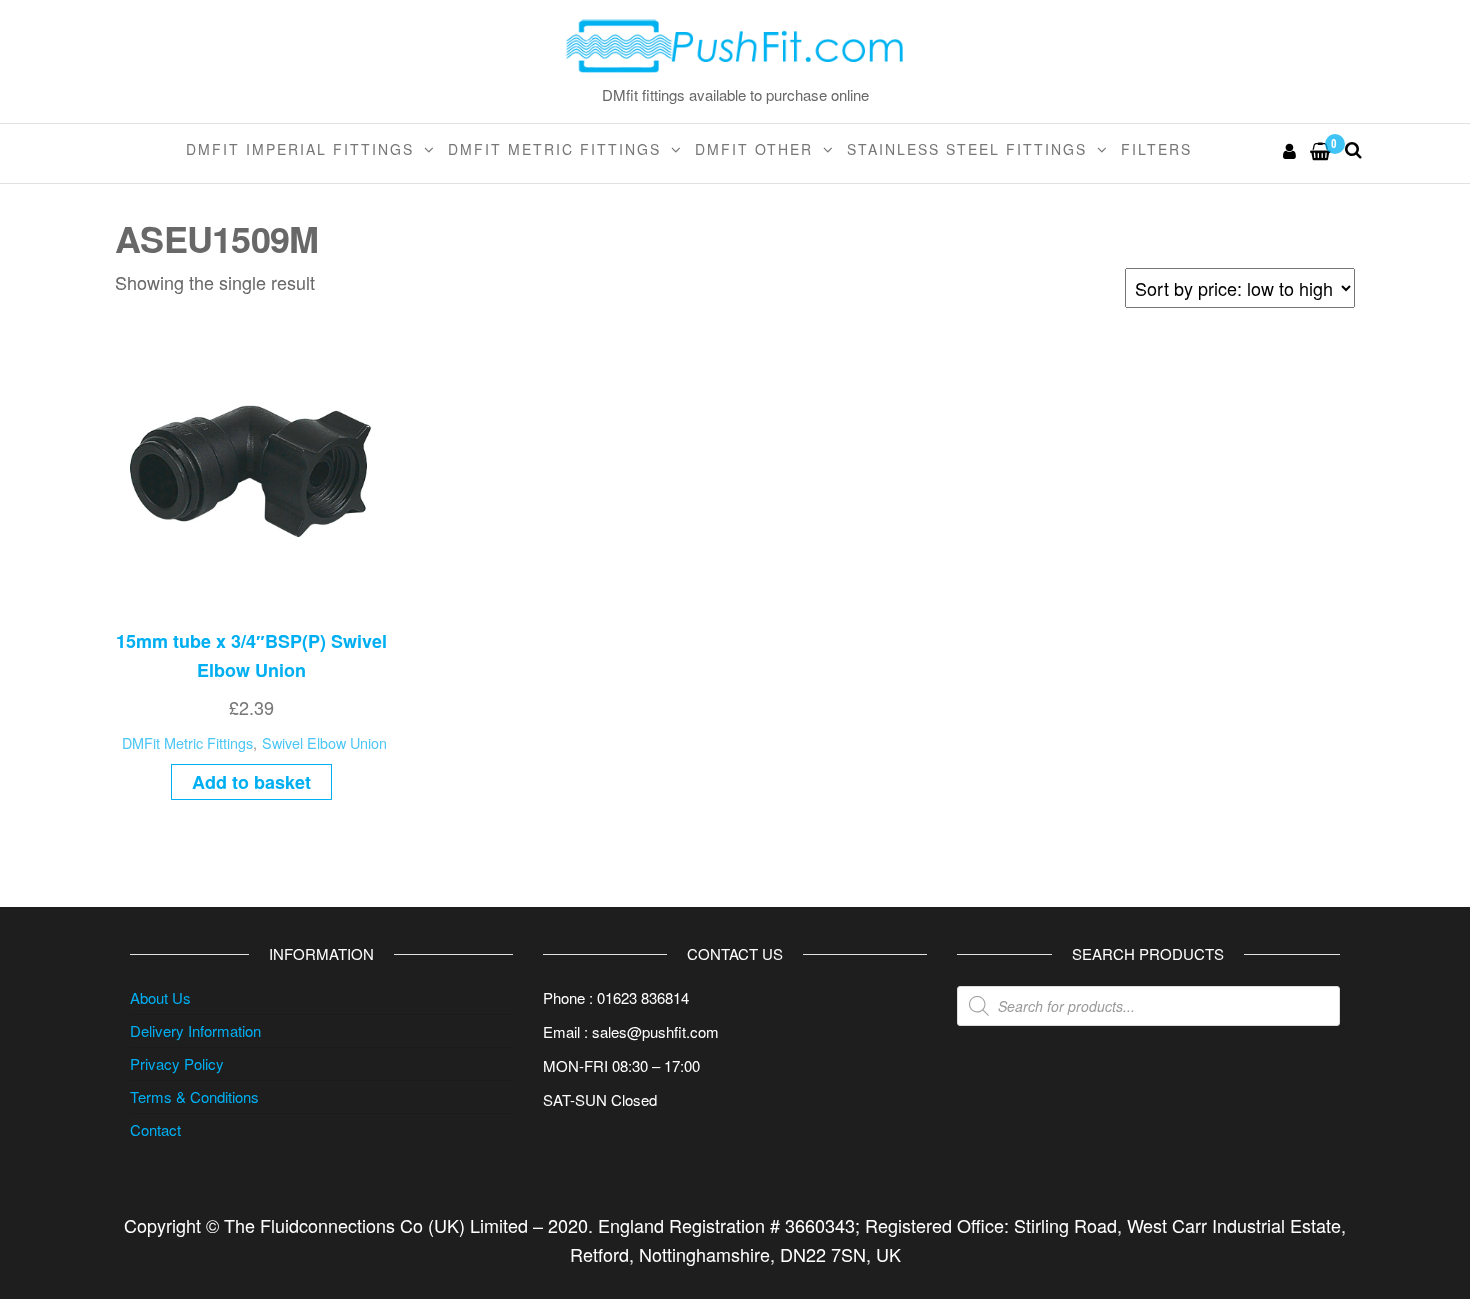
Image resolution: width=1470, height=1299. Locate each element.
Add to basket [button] (251, 782)
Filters (1156, 149)
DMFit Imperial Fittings (300, 149)
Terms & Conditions (194, 1096)
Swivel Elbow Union (324, 742)
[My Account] (1290, 150)
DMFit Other (754, 149)
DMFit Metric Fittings (554, 149)
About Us (160, 997)
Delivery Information (195, 1030)
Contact (155, 1129)
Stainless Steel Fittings (967, 149)
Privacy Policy (177, 1063)
